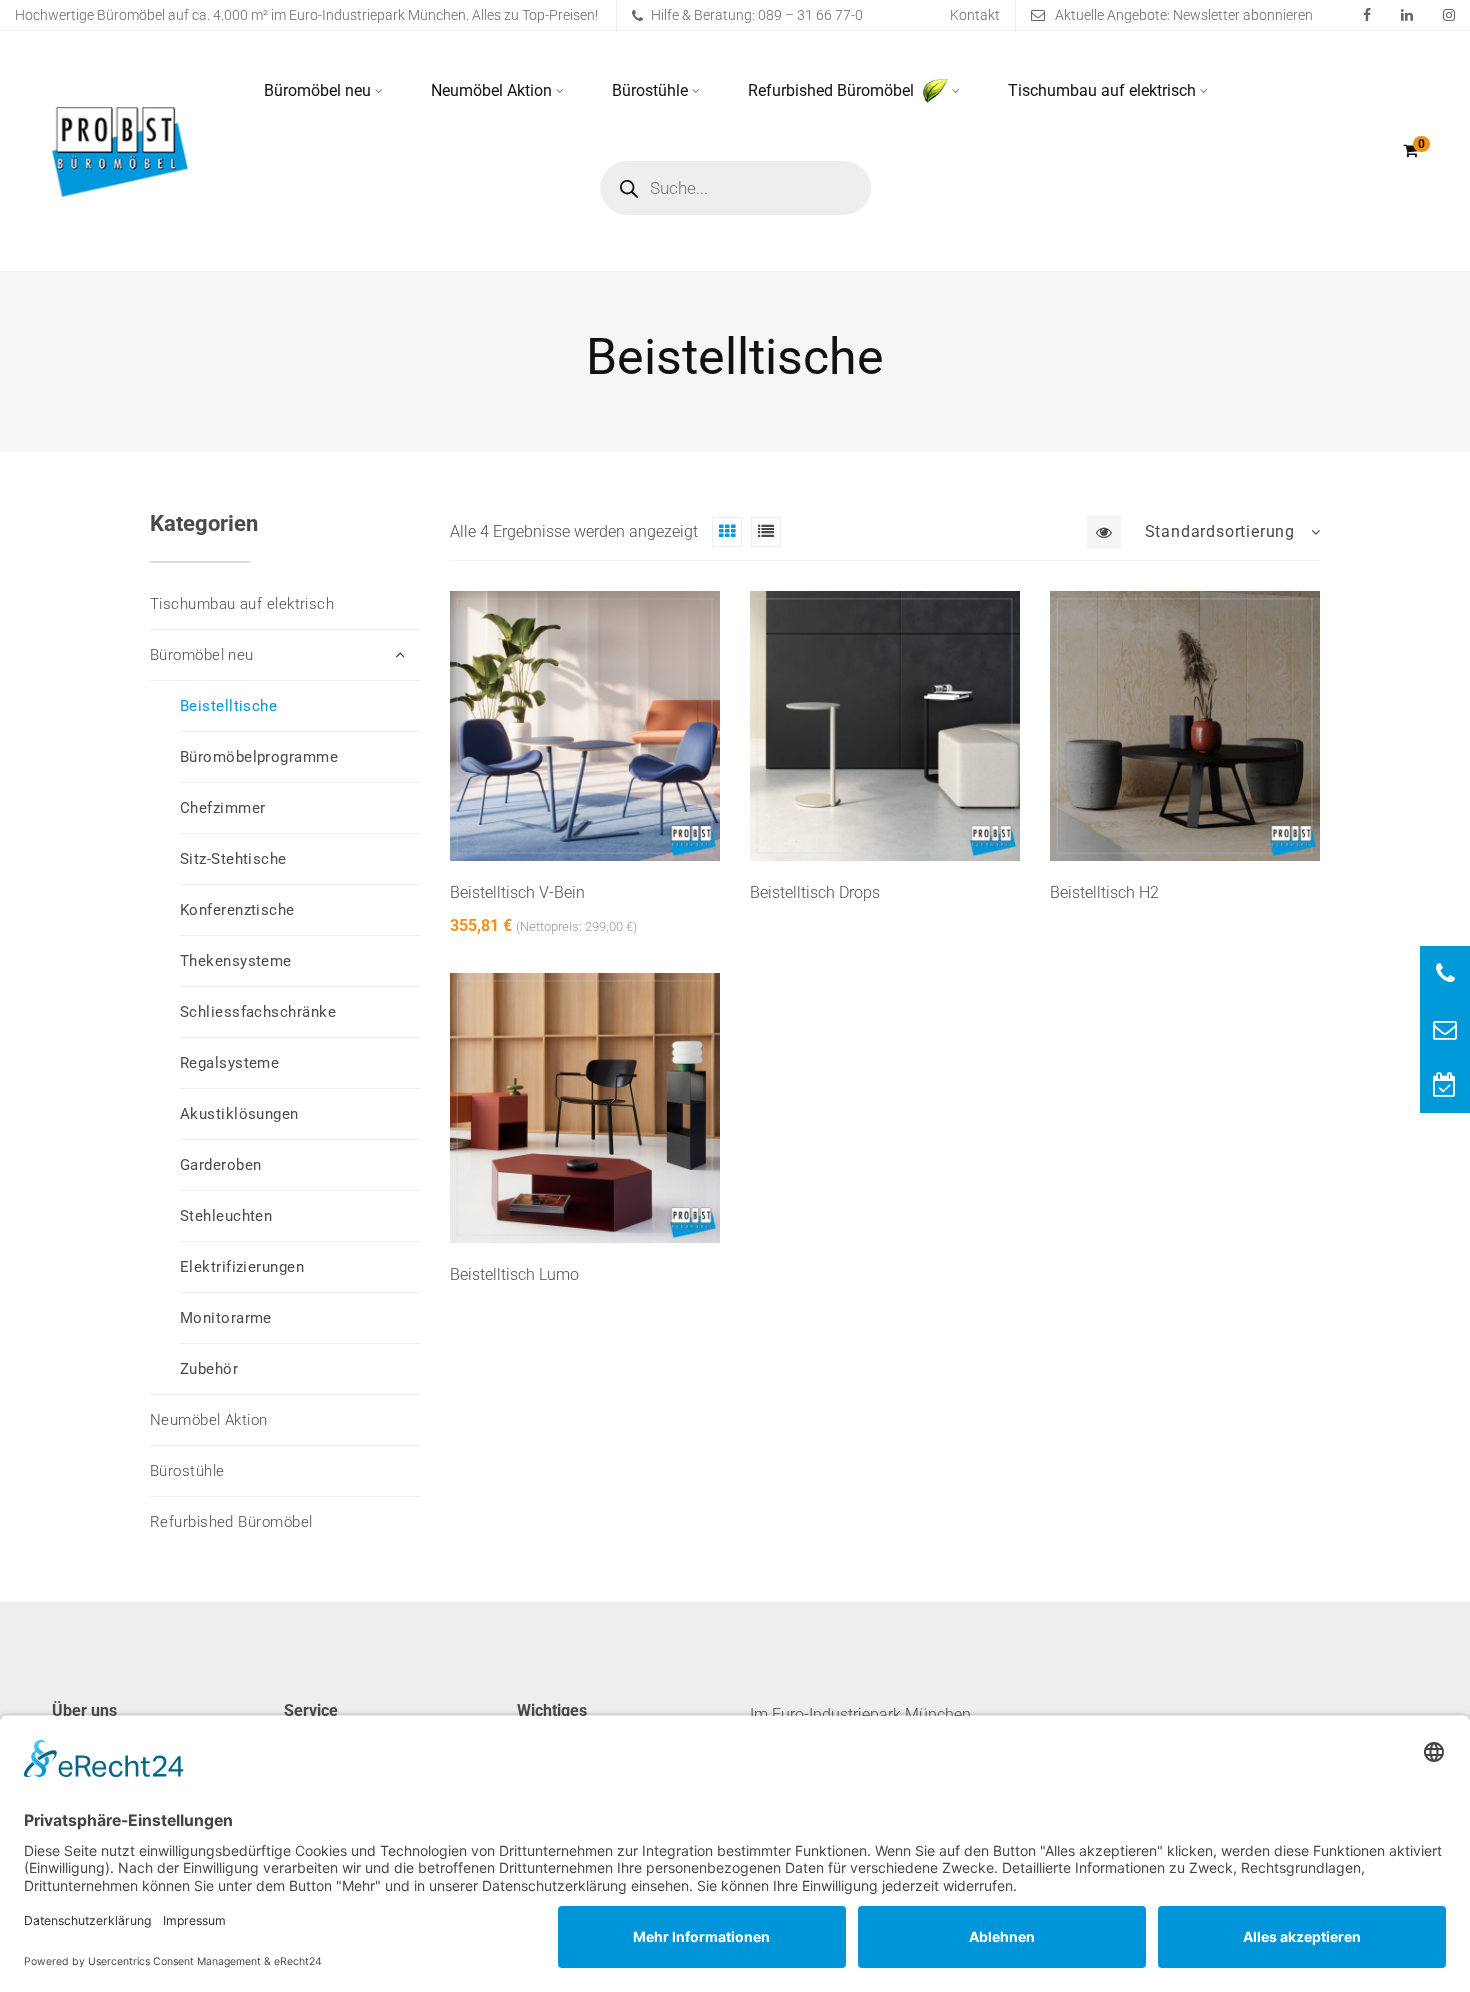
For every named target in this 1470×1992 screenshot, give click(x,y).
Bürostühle (650, 90)
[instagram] (1449, 15)
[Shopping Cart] (1410, 150)
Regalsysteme (229, 1063)
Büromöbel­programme (259, 757)
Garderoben (221, 1165)
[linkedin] (1407, 15)
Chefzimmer (223, 808)
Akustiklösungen (239, 1114)
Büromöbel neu (317, 90)
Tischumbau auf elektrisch (1102, 90)
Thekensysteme (236, 961)
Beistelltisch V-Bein (517, 892)
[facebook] (1367, 15)
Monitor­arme (226, 1318)
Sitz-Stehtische (233, 859)
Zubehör (209, 1369)
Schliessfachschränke (258, 1012)
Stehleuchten (226, 1216)
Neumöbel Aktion (491, 90)
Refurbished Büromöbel (833, 90)
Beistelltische (228, 706)
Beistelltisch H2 (1104, 892)
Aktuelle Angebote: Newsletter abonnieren (1184, 15)
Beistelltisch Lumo (514, 1274)
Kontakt (975, 15)
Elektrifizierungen (242, 1267)
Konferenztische (237, 910)
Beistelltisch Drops (815, 892)
